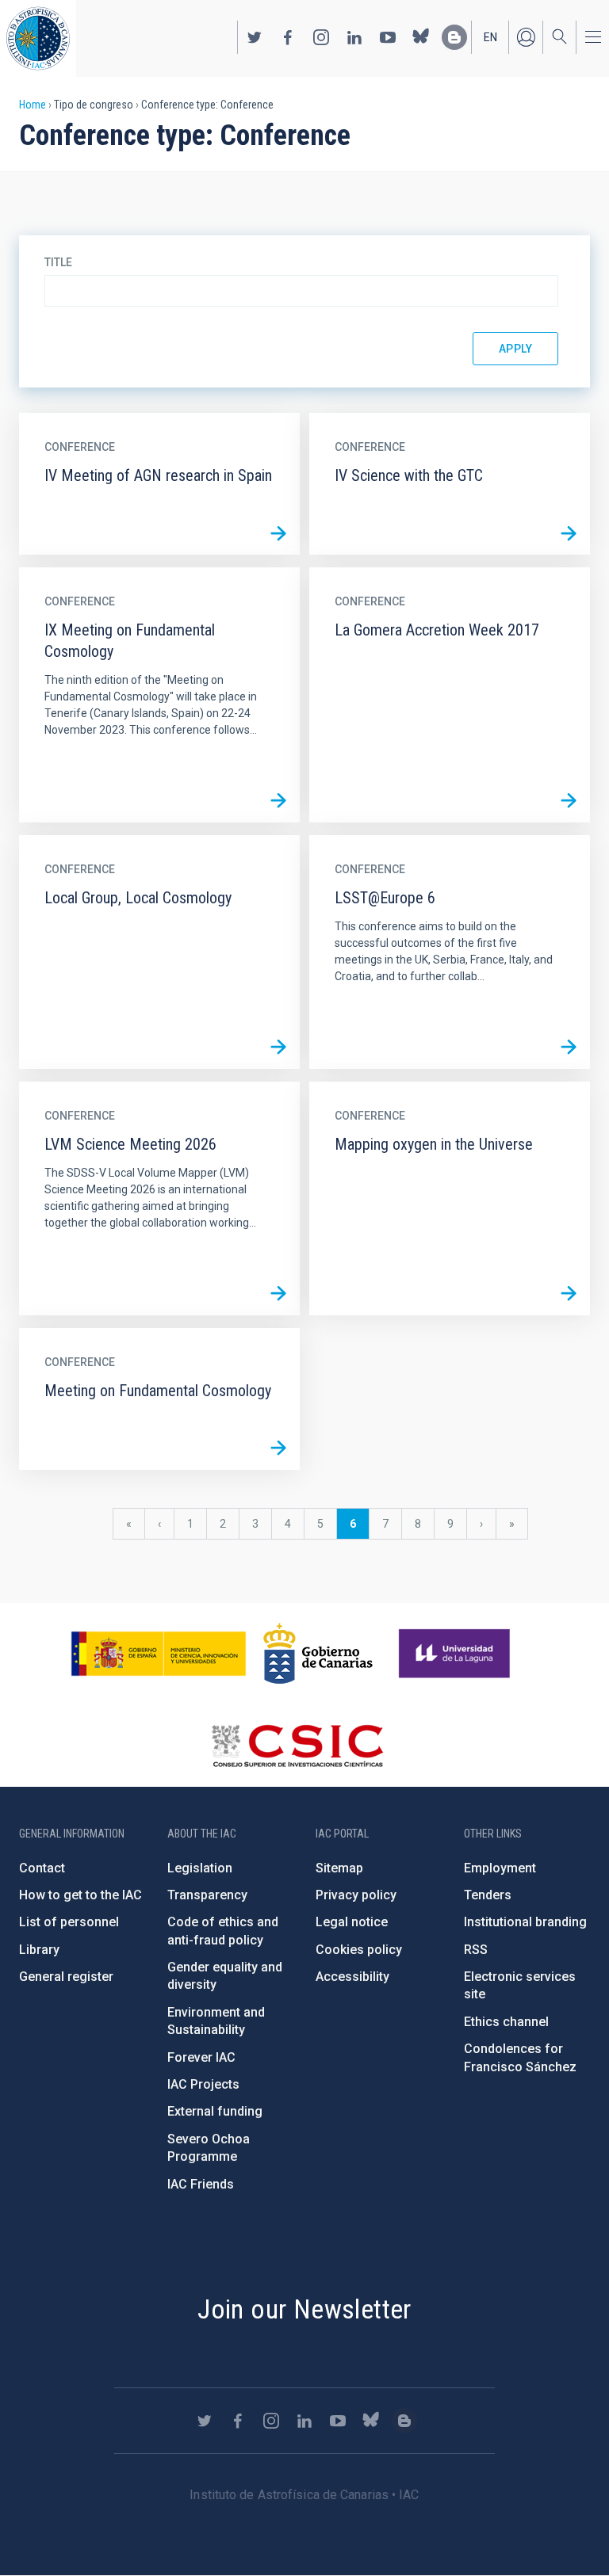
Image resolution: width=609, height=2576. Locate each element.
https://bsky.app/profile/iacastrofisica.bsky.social (421, 37)
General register (66, 1977)
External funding (215, 2111)
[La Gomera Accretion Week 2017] (569, 801)
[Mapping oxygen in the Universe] (569, 1294)
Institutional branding (525, 1922)
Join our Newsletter (304, 2309)
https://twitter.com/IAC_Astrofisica (255, 37)
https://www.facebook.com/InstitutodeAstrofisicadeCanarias (288, 37)
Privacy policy (356, 1895)
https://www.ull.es (456, 1654)
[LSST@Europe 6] (569, 1048)
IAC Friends (201, 2184)
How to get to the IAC (80, 1895)
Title (58, 262)
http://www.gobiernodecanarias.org (318, 1654)
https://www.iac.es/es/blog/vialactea (454, 37)
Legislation (200, 1868)
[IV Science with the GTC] (569, 533)
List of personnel (69, 1922)
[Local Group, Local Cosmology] (278, 1048)
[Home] (38, 38)
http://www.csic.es (297, 1746)
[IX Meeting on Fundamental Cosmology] (278, 801)
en (490, 37)
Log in (526, 37)
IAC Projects (203, 2084)
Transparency (207, 1895)
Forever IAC (201, 2057)
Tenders (488, 1895)
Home (33, 105)
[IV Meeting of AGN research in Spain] (278, 533)
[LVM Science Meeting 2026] (278, 1294)
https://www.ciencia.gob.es (159, 1654)
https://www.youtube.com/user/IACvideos (388, 37)
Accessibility (352, 1977)
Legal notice (352, 1922)
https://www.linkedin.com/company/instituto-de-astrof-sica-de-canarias (354, 37)
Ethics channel (506, 2022)
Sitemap (339, 1868)
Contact (42, 1868)
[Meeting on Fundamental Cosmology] (278, 1448)
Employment (500, 1868)
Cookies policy (359, 1950)
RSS (476, 1950)
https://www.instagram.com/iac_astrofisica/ (321, 37)
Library (39, 1950)
